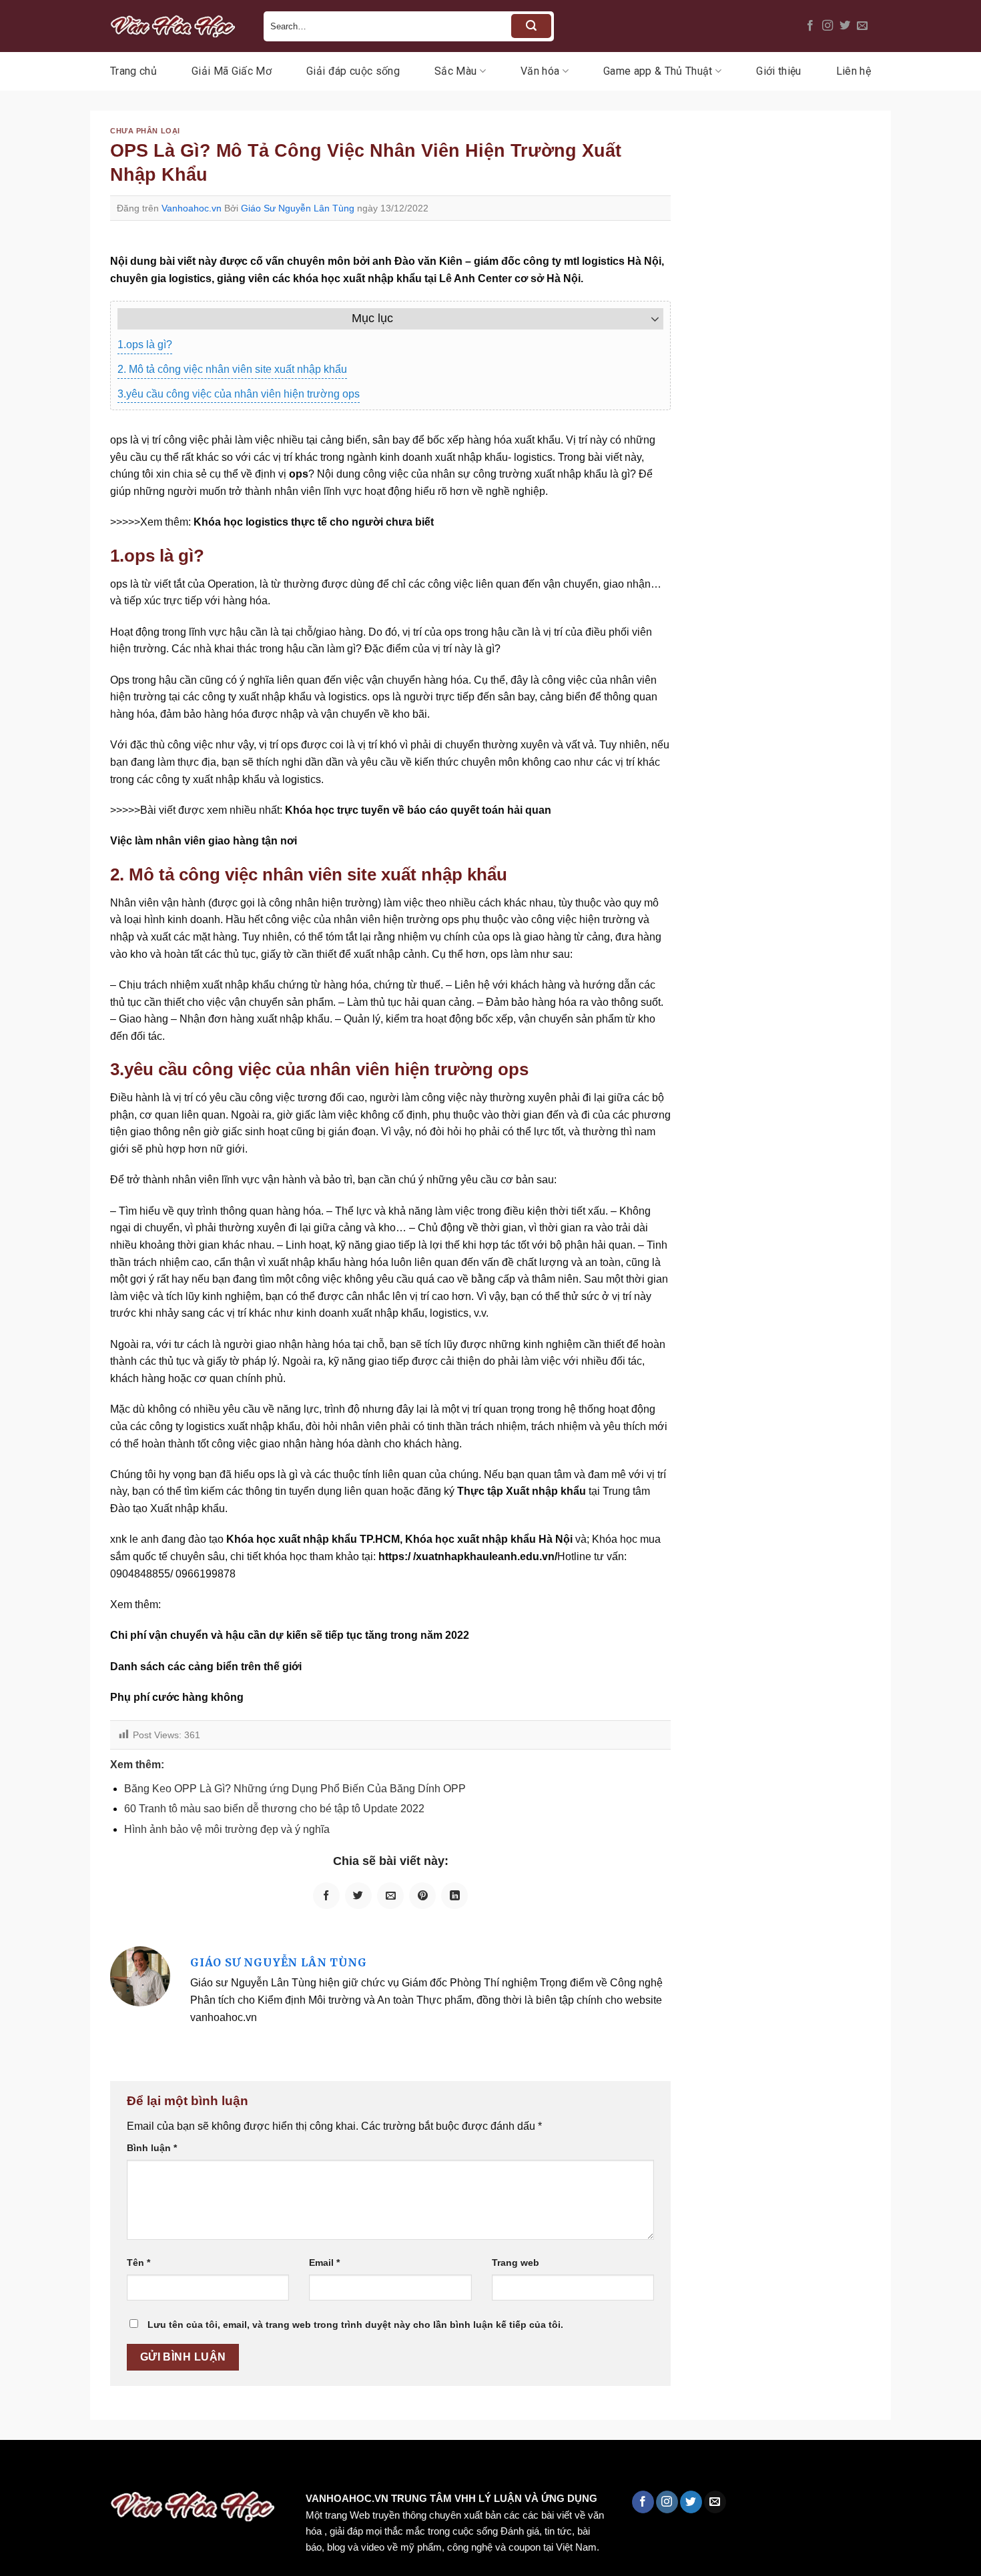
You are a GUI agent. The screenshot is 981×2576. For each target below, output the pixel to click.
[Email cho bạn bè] (390, 1896)
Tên (138, 2263)
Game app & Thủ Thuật (658, 71)
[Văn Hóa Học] (177, 26)
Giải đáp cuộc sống (353, 71)
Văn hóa (540, 71)
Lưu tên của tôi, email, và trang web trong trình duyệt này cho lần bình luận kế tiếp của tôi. (355, 2325)
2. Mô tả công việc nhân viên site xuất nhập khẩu (232, 369)
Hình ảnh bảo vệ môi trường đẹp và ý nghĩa (227, 1829)
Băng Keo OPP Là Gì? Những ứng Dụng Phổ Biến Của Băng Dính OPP (295, 1789)
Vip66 (17, 2468)
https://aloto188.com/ (369, 2468)
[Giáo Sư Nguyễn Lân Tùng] (140, 1975)
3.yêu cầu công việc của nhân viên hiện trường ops (239, 394)
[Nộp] (531, 26)
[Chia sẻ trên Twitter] (358, 1896)
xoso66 (61, 2468)
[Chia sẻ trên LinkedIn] (454, 1896)
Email (324, 2263)
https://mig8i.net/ (266, 2468)
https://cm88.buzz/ (170, 2468)
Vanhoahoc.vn (192, 208)
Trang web (516, 2263)
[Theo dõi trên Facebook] (810, 26)
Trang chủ (133, 71)
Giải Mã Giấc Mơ (232, 71)
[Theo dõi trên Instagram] (828, 26)
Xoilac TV (585, 2468)
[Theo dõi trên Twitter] (845, 26)
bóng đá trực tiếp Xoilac (491, 2468)
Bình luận (152, 2148)
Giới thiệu (778, 71)
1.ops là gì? (145, 345)
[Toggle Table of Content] (648, 319)
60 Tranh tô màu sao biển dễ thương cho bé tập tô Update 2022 (274, 1809)
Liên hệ (854, 71)
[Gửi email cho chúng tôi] (862, 26)
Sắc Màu (455, 71)
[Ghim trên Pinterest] (422, 1896)
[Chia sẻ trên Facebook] (326, 1896)
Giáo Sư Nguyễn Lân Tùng (298, 208)
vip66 (104, 2468)
